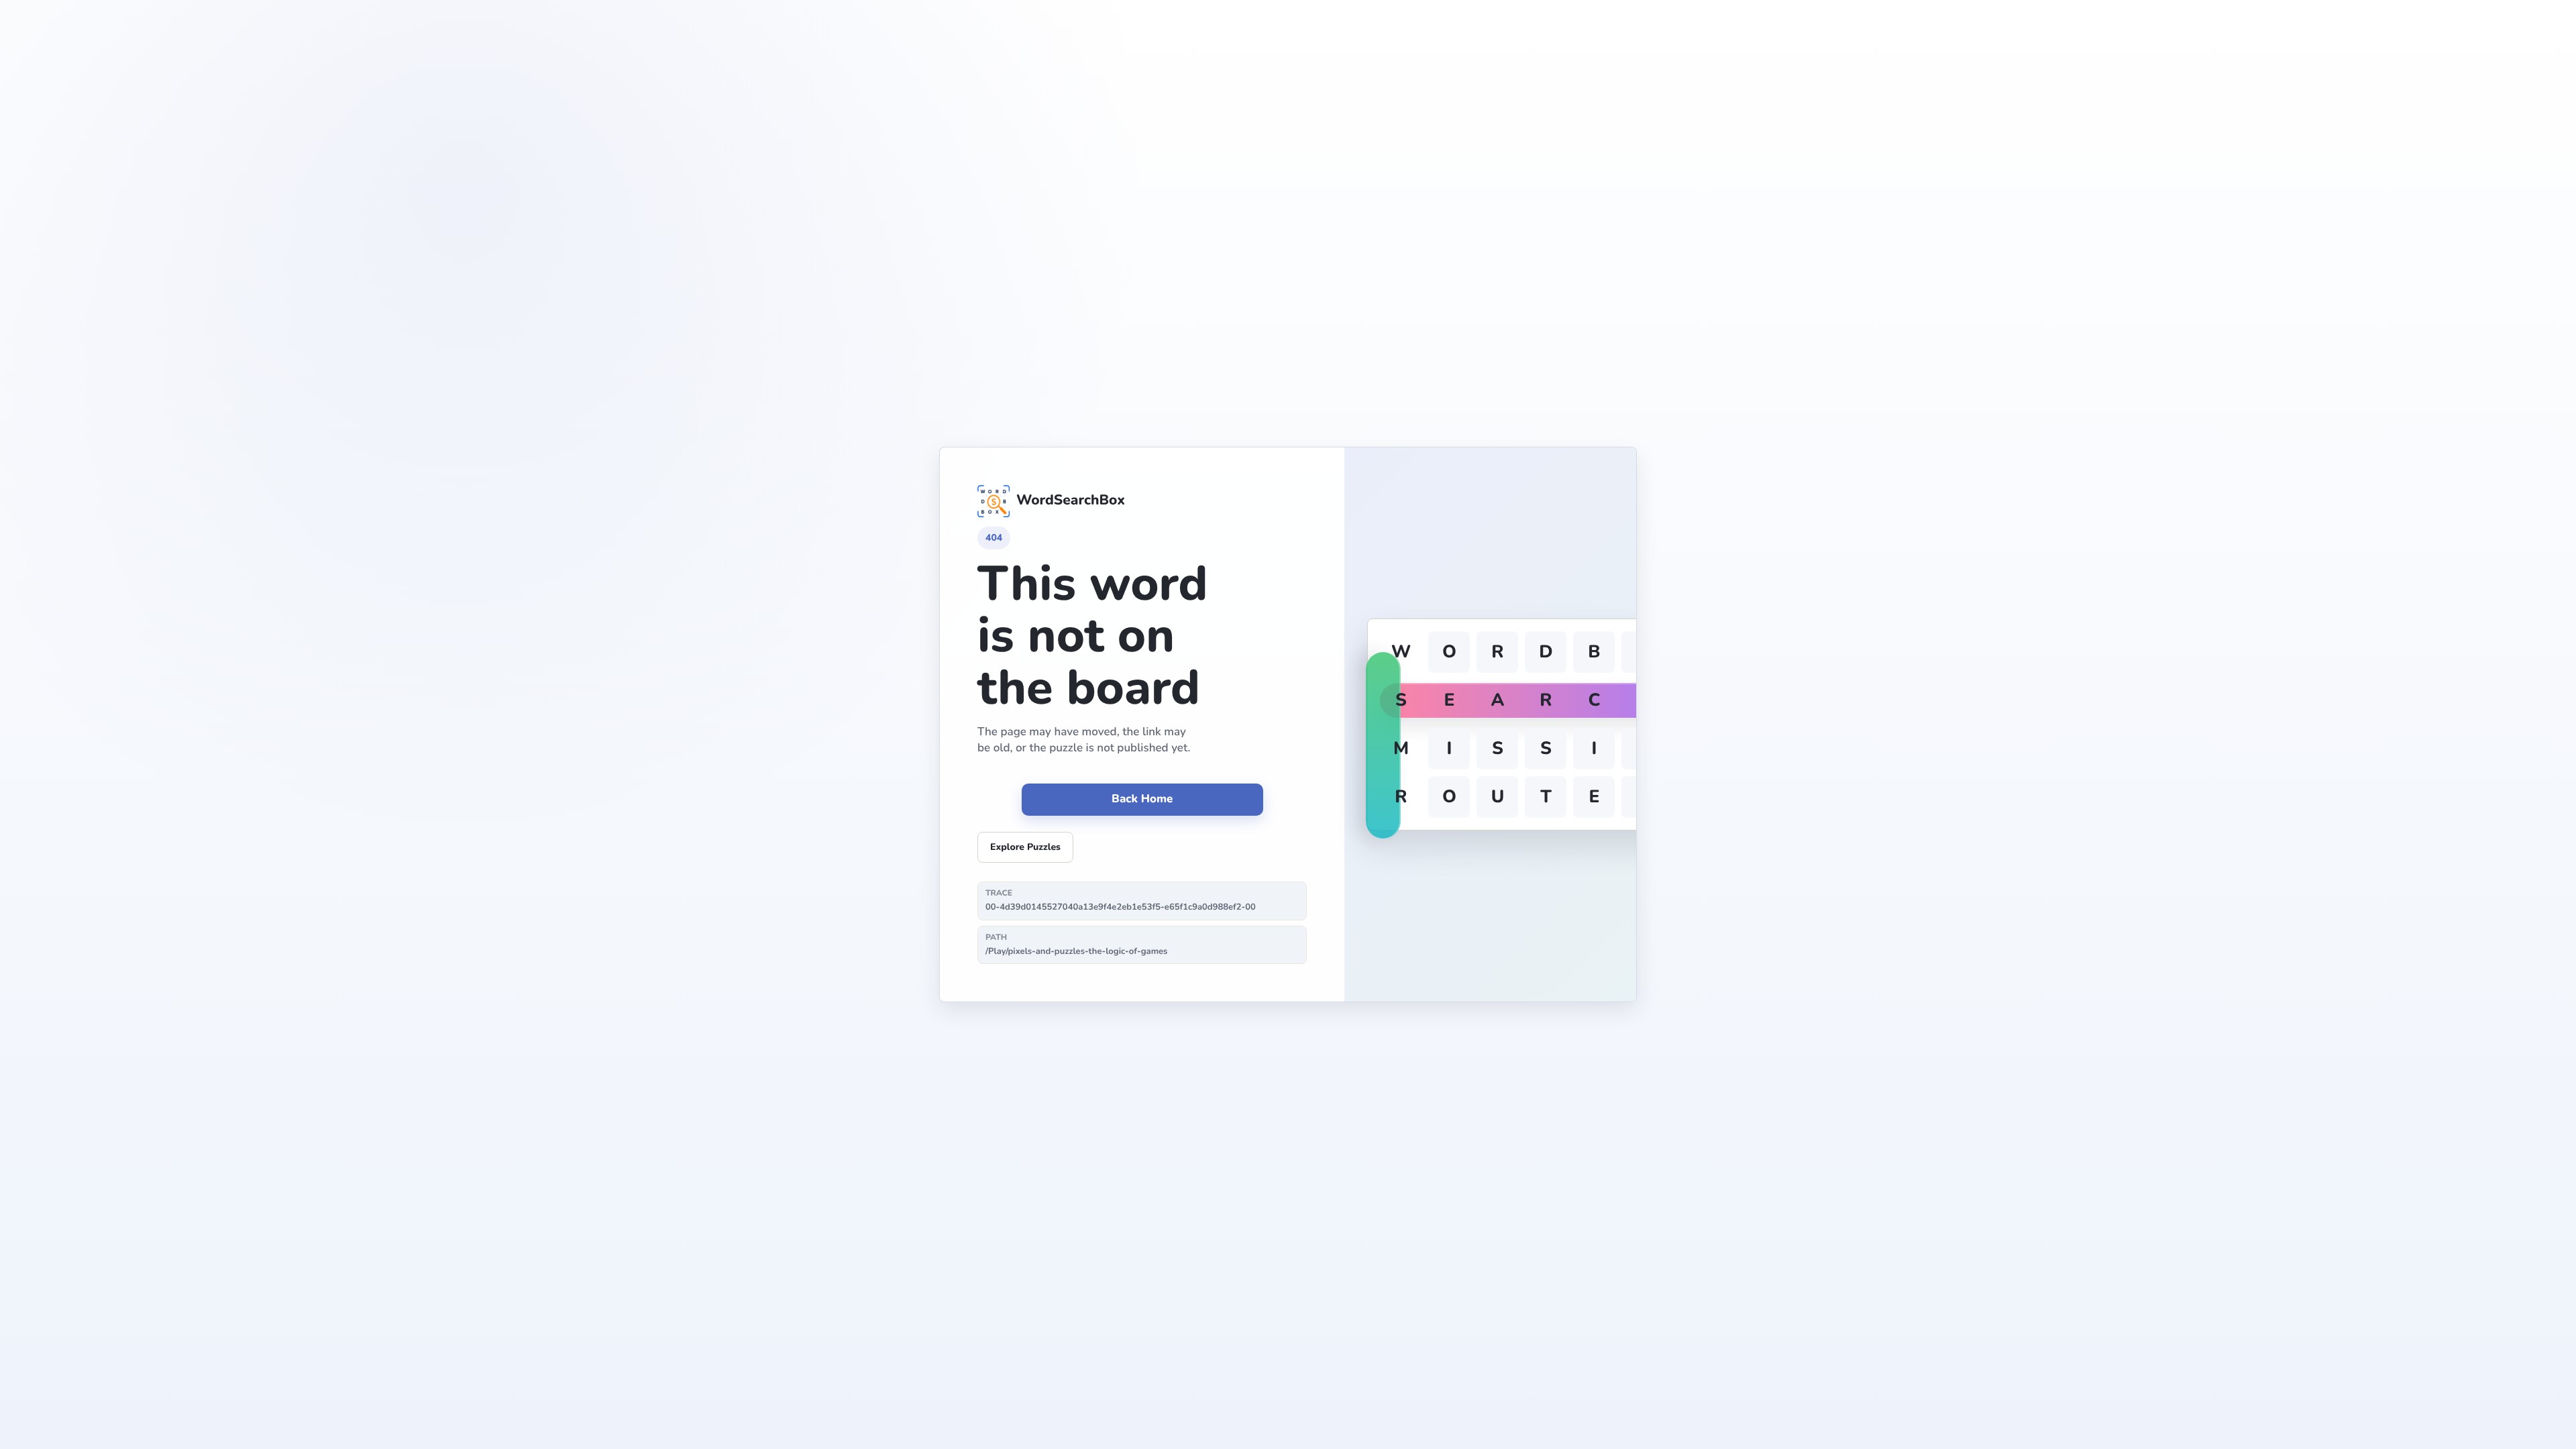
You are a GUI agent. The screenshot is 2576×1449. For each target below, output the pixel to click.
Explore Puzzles (1025, 847)
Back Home (1142, 799)
